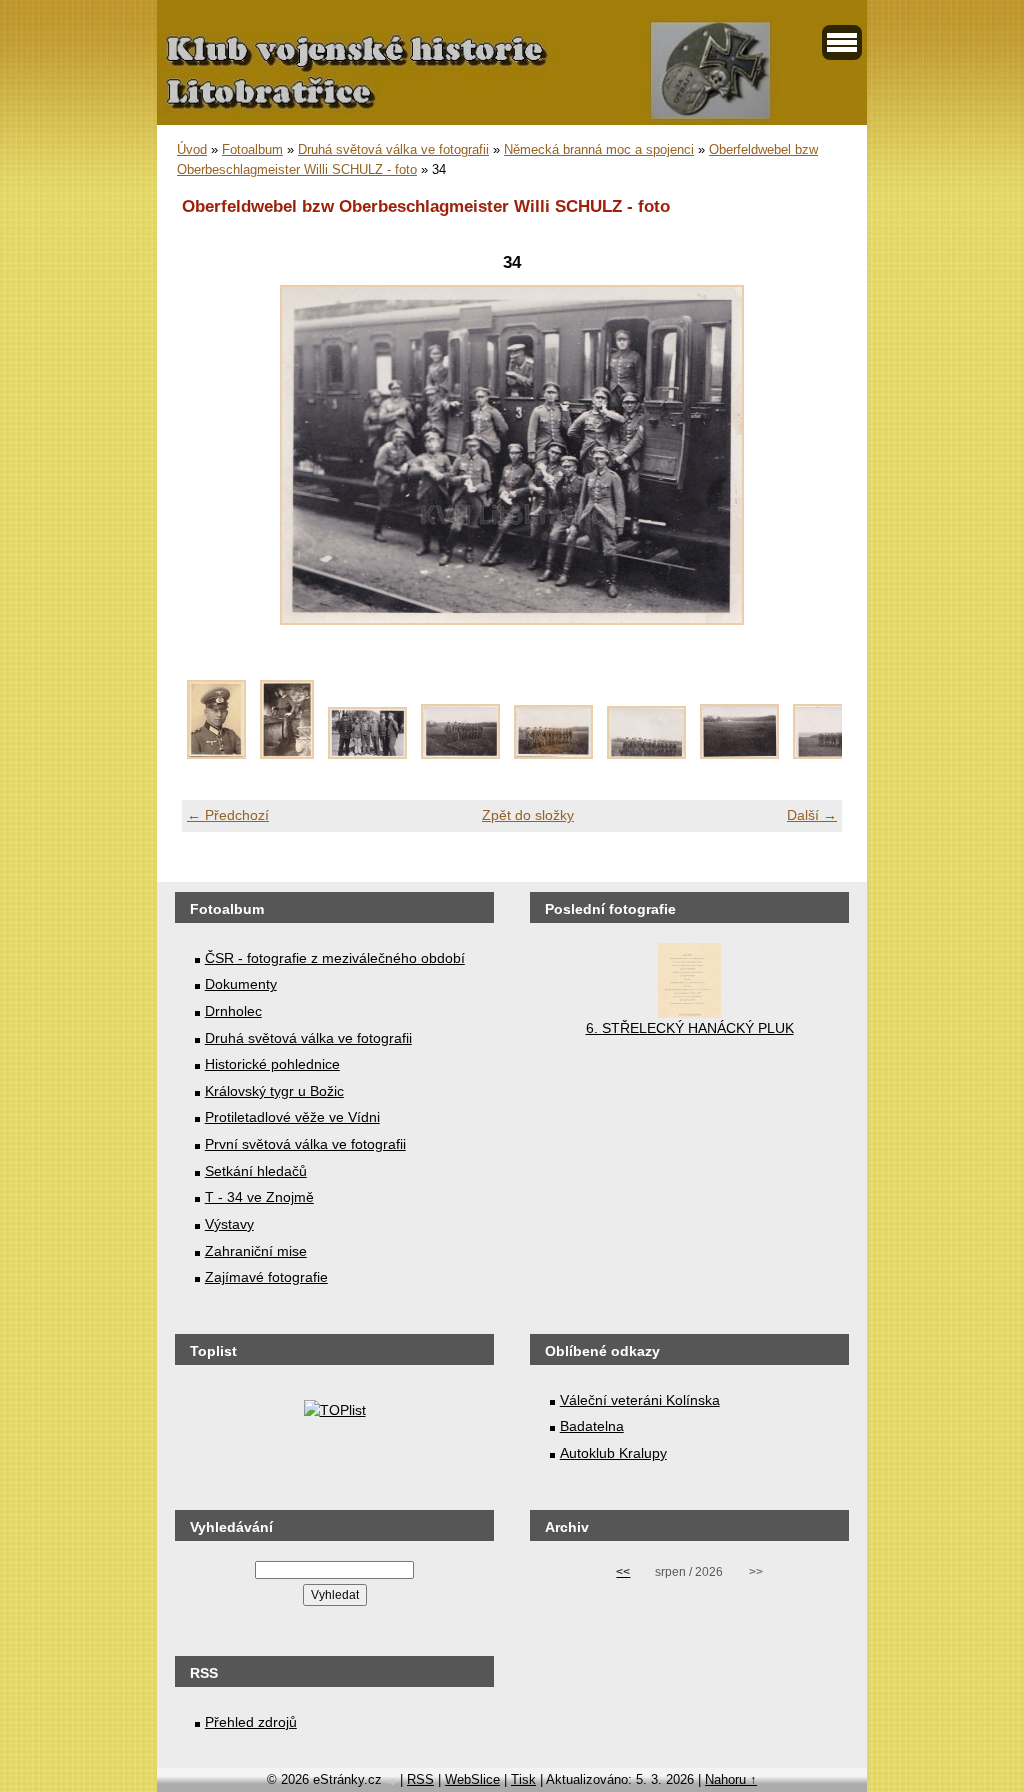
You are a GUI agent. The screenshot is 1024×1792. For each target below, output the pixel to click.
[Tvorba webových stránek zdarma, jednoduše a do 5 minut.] (393, 1781)
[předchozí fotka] (214, 455)
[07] (739, 754)
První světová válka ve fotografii (305, 1144)
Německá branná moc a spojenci (599, 149)
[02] (287, 754)
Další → (812, 815)
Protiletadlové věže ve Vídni (292, 1117)
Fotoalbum (252, 149)
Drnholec (233, 1011)
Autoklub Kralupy (613, 1453)
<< (623, 1572)
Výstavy (229, 1224)
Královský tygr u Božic (274, 1091)
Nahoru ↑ (731, 1779)
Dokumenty (241, 984)
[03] (367, 754)
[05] (553, 754)
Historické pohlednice (272, 1064)
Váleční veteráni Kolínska (640, 1400)
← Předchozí (228, 815)
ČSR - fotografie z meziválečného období (335, 958)
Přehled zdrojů (251, 1722)
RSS (420, 1779)
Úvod (192, 149)
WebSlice (472, 1779)
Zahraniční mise (256, 1251)
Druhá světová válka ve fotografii (393, 149)
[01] (216, 754)
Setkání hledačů (256, 1171)
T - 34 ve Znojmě (259, 1197)
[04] (460, 754)
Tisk (523, 1779)
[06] (646, 754)
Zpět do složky (528, 815)
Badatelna (592, 1426)
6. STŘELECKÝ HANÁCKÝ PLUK (690, 1028)
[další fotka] (809, 455)
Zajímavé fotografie (266, 1277)
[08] (832, 754)
